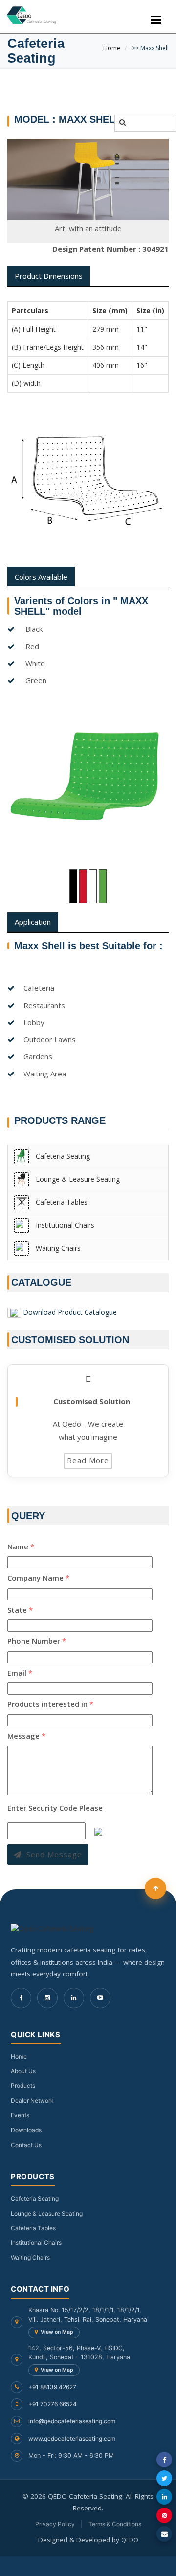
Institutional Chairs (64, 1225)
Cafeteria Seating (62, 1156)
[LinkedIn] (74, 1998)
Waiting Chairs (57, 1248)
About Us (23, 2071)
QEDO (130, 2540)
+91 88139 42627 (52, 2387)
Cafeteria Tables (61, 1202)
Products (23, 2086)
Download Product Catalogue (70, 1312)
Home (112, 48)
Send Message (54, 1854)
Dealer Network (32, 2100)
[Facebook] (21, 1998)
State (20, 1610)
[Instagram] (47, 1998)
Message (26, 1736)
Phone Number (37, 1641)
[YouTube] (100, 1998)
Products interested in (50, 1704)
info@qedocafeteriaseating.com (72, 2421)
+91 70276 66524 (53, 2404)
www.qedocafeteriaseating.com (72, 2438)
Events (20, 2115)
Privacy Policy (55, 2524)
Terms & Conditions (115, 2524)
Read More (88, 1460)
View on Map (57, 2332)
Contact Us (26, 2145)
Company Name (38, 1578)
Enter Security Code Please (55, 1808)
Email (20, 1673)
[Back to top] (155, 1888)
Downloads (26, 2130)
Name (21, 1546)
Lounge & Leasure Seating (77, 1179)
